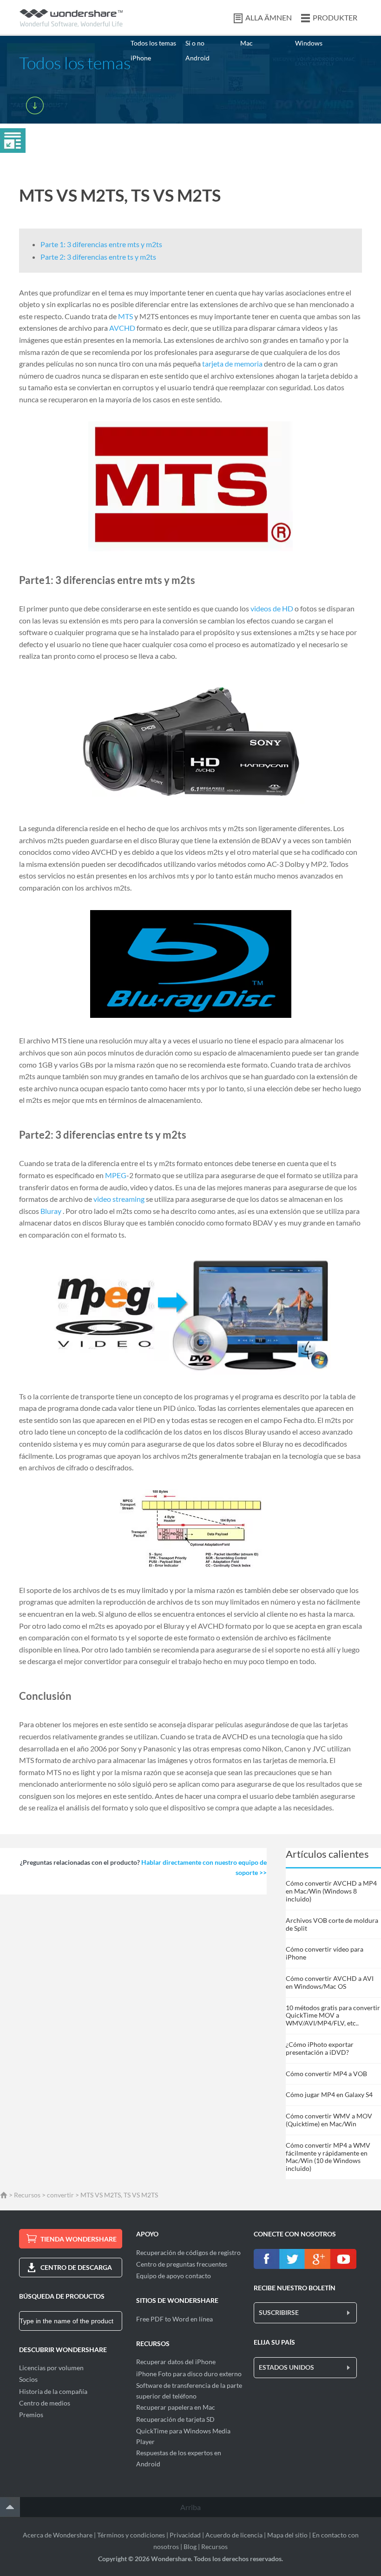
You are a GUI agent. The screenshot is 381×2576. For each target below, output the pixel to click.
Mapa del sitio (287, 2535)
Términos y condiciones (131, 2535)
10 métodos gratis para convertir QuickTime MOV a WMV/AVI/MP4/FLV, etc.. (333, 2016)
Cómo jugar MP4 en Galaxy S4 (329, 2094)
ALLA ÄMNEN (269, 17)
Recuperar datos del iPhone (176, 2362)
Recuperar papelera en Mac (176, 2407)
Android (197, 58)
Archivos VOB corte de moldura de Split (332, 1924)
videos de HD (272, 608)
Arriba (190, 2507)
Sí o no (195, 43)
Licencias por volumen (51, 2368)
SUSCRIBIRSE (279, 2312)
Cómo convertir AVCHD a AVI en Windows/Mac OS (330, 1982)
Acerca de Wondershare (58, 2535)
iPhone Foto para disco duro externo (189, 2374)
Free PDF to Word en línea (174, 2319)
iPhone (141, 58)
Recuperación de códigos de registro (188, 2252)
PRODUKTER (335, 17)
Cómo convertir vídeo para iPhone (325, 1953)
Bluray (51, 1211)
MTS (125, 316)
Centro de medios (45, 2403)
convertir (60, 2195)
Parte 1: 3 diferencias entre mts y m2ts (101, 244)
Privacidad (185, 2535)
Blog (190, 2547)
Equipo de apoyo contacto (174, 2276)
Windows (309, 43)
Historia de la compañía (53, 2391)
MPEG (116, 1175)
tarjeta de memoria (232, 364)
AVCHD (122, 328)
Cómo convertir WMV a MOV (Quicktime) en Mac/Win (329, 2120)
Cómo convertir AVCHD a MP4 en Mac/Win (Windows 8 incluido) (331, 1891)
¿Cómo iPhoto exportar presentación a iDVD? (320, 2048)
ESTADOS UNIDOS (286, 2367)
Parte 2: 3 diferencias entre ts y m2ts (98, 257)
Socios (28, 2379)
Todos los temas (153, 43)
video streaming (119, 1199)
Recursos (27, 2195)
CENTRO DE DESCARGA (76, 2267)
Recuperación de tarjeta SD (175, 2419)
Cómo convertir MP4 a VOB (326, 2074)
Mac (246, 43)
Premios (31, 2415)
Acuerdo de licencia (234, 2535)
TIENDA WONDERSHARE (79, 2239)
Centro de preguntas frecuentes (182, 2264)
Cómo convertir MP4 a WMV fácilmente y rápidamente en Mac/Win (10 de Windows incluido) (328, 2157)
